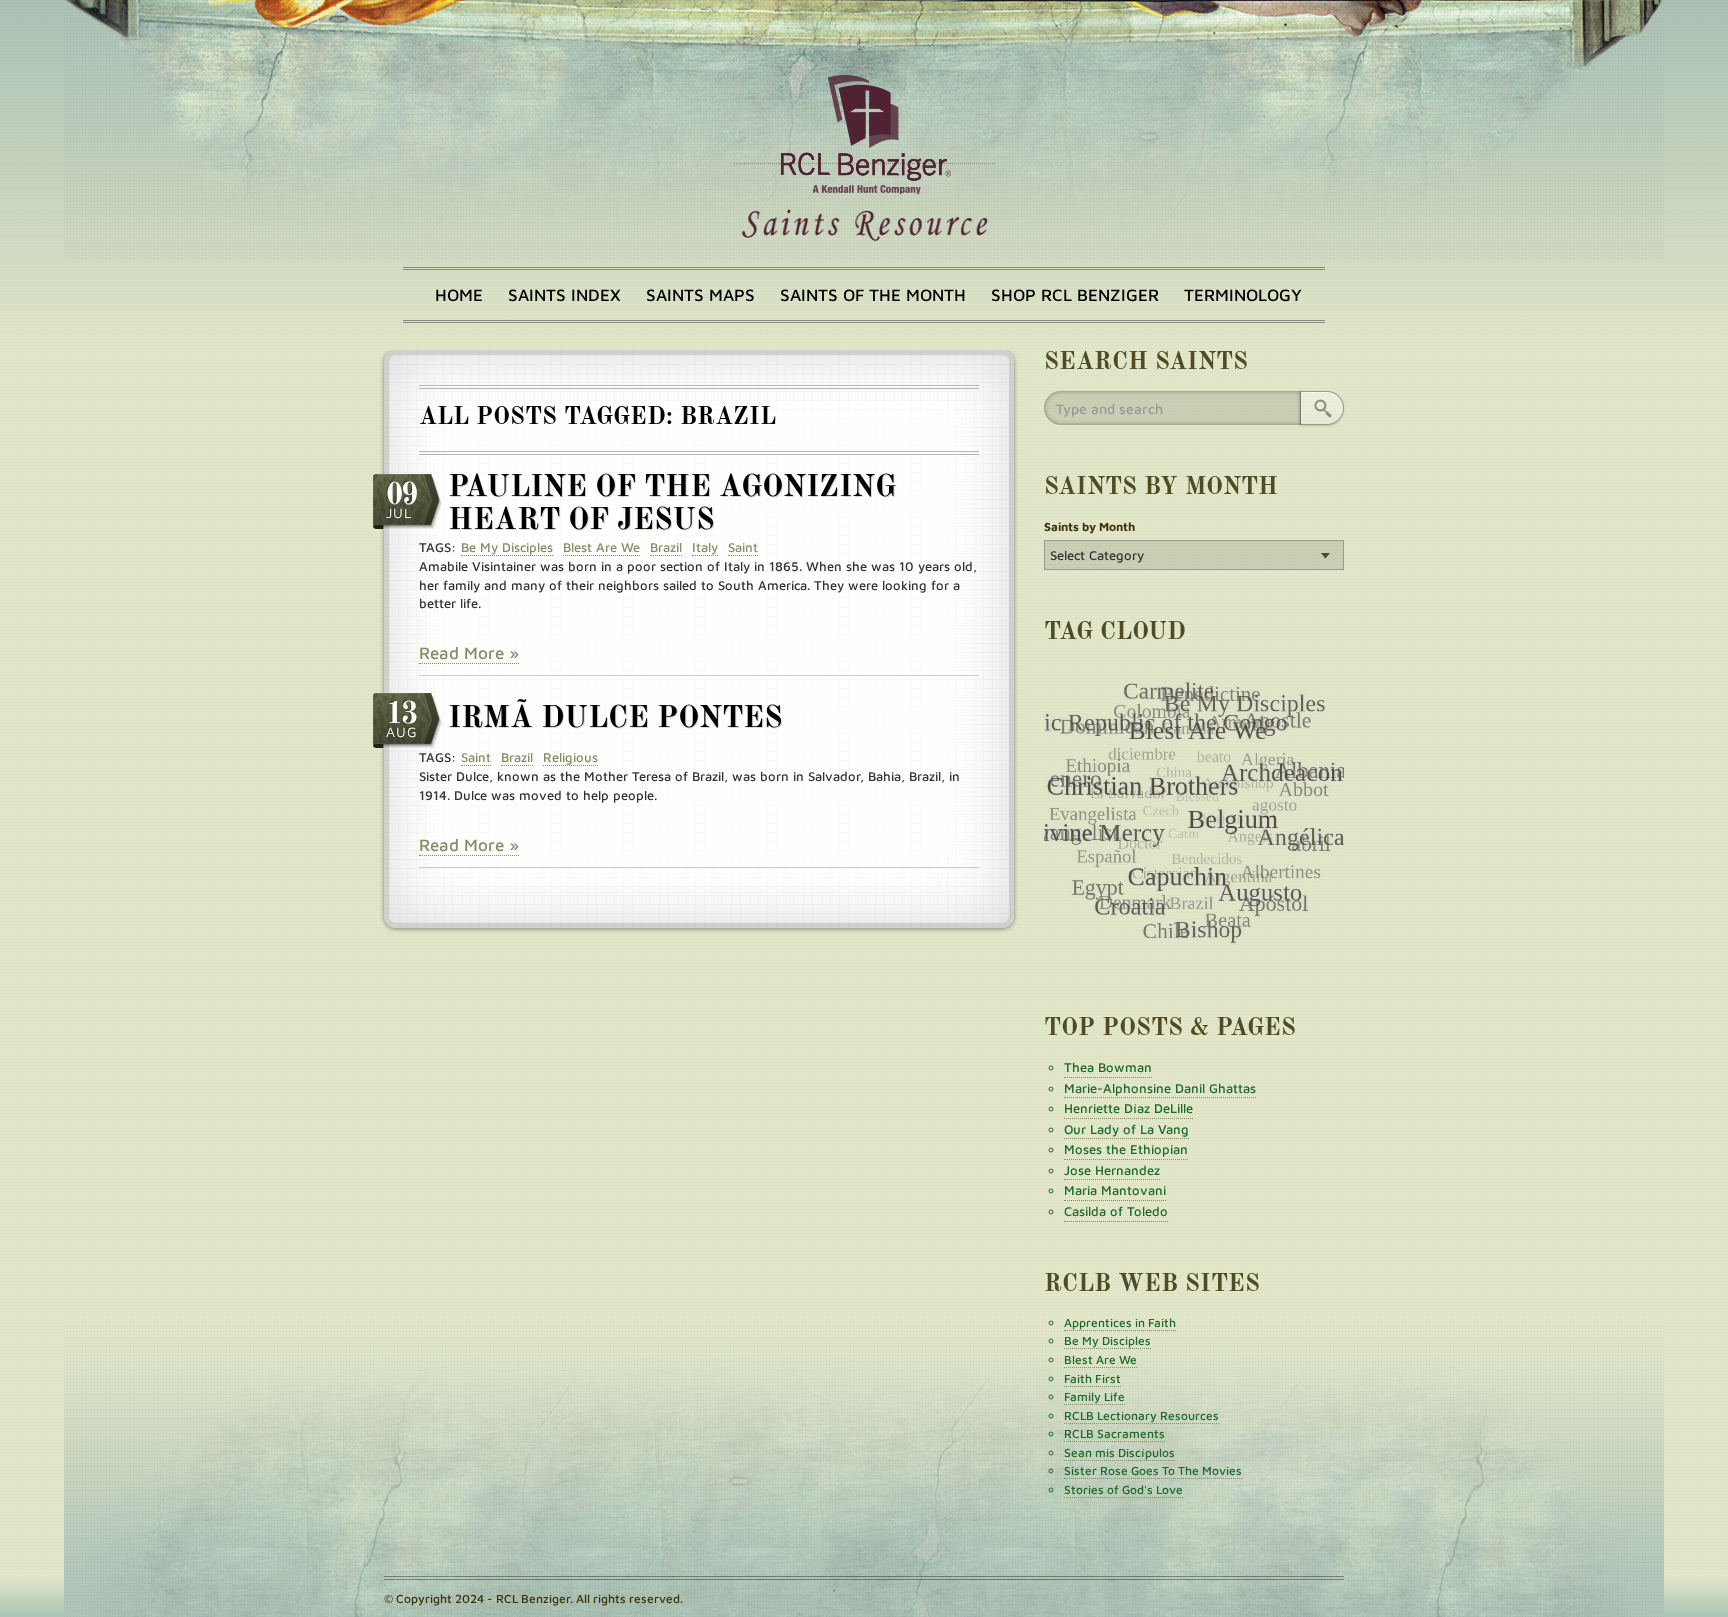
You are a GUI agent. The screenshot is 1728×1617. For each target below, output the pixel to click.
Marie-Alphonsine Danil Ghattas (1160, 1088)
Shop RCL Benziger (1075, 295)
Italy (705, 547)
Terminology (1243, 295)
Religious (570, 757)
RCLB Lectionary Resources (1141, 1415)
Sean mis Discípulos (1119, 1452)
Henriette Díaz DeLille (1128, 1108)
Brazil (666, 547)
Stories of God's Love (1123, 1489)
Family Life (1094, 1396)
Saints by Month (1089, 526)
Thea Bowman (1108, 1067)
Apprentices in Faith (1120, 1322)
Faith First (1092, 1378)
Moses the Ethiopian (1126, 1149)
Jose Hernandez (1112, 1170)
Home (459, 295)
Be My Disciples (507, 547)
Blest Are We (601, 547)
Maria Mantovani (1115, 1190)
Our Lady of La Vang (1126, 1129)
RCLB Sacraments (1114, 1433)
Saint (743, 547)
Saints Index (564, 295)
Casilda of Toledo (1116, 1211)
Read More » (469, 653)
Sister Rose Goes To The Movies (1153, 1470)
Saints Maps (700, 295)
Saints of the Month (873, 295)
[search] (1322, 408)
